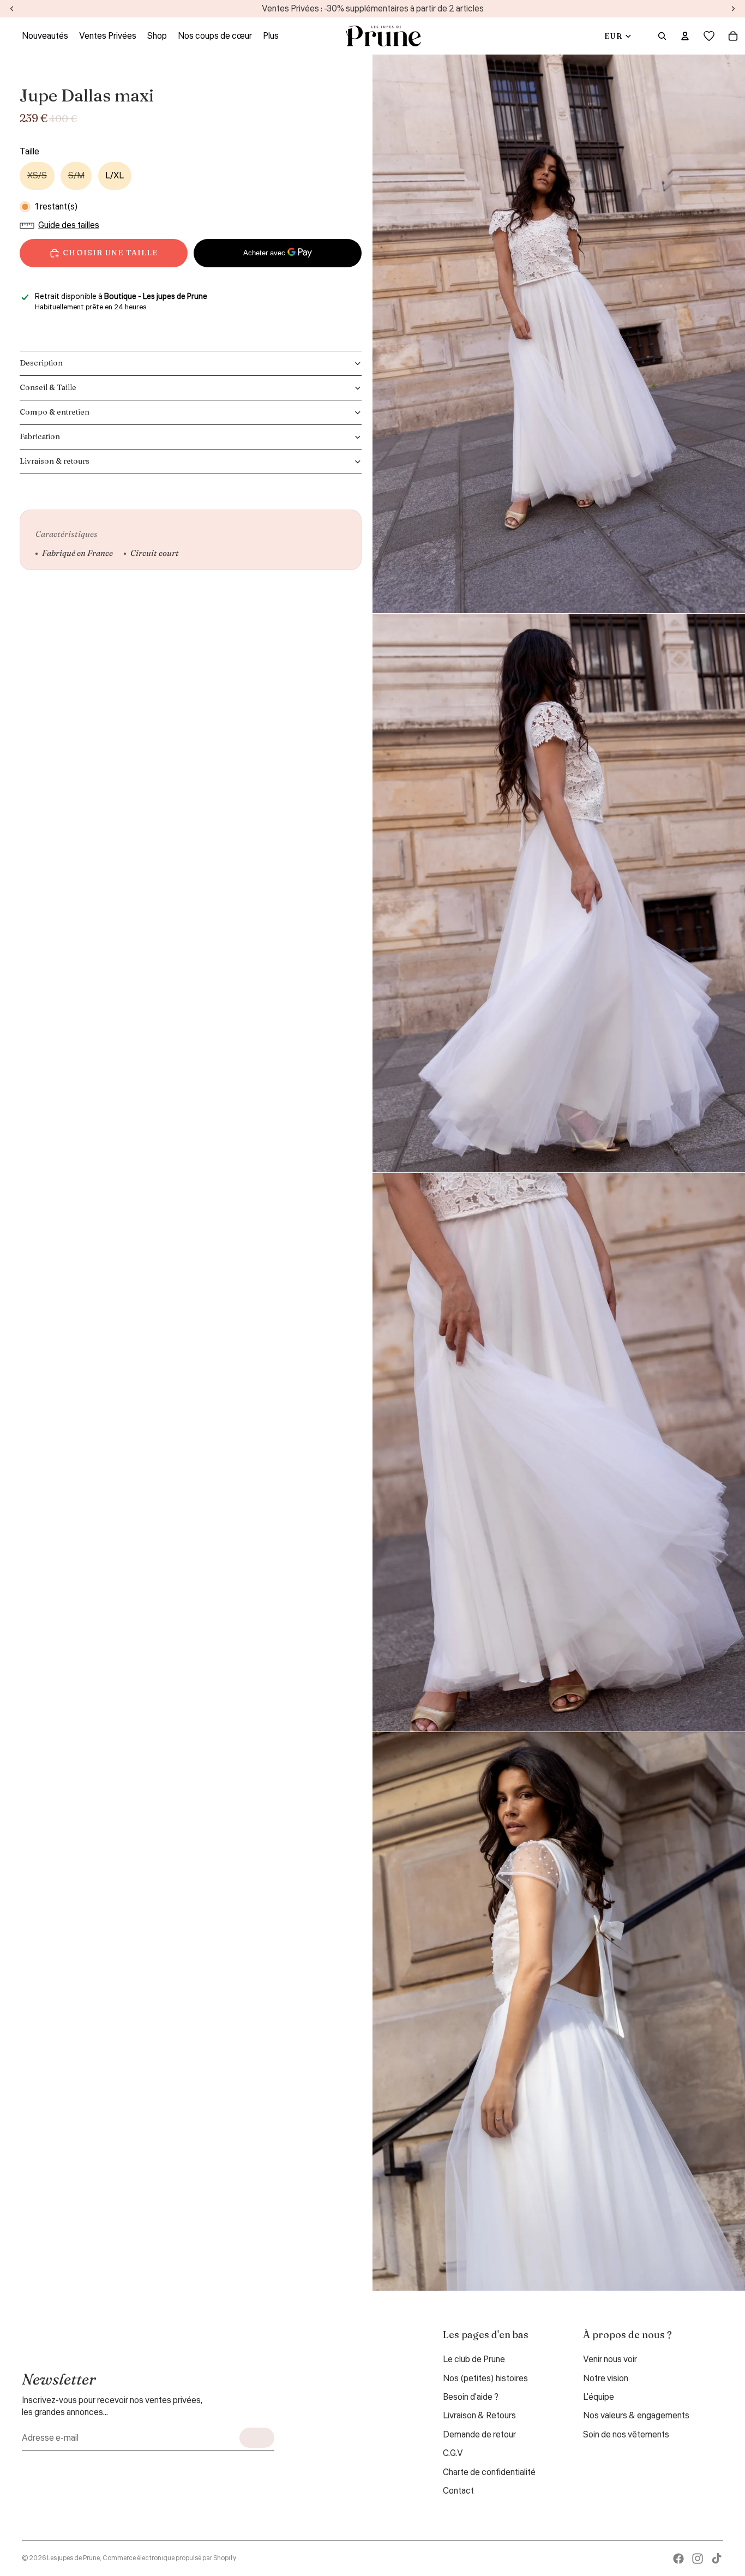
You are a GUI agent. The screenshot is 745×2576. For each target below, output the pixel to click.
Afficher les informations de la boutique (98, 322)
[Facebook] (678, 2559)
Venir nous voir (610, 2359)
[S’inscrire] (257, 2438)
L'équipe (599, 2397)
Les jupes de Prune (73, 2558)
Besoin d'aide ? (471, 2397)
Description (41, 363)
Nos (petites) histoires (485, 2379)
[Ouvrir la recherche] (662, 36)
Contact (458, 2491)
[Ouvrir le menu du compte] (685, 36)
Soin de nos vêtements (626, 2435)
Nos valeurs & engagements (636, 2416)
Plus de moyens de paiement (278, 279)
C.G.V (453, 2453)
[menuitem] (271, 36)
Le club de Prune (474, 2359)
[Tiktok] (717, 2559)
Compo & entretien (55, 412)
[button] (62, 225)
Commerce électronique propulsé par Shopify (169, 2558)
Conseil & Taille (48, 387)
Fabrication (40, 436)
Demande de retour (479, 2435)
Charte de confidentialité (489, 2472)
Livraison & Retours (479, 2416)
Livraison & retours (55, 461)
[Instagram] (698, 2559)
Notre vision (606, 2379)
